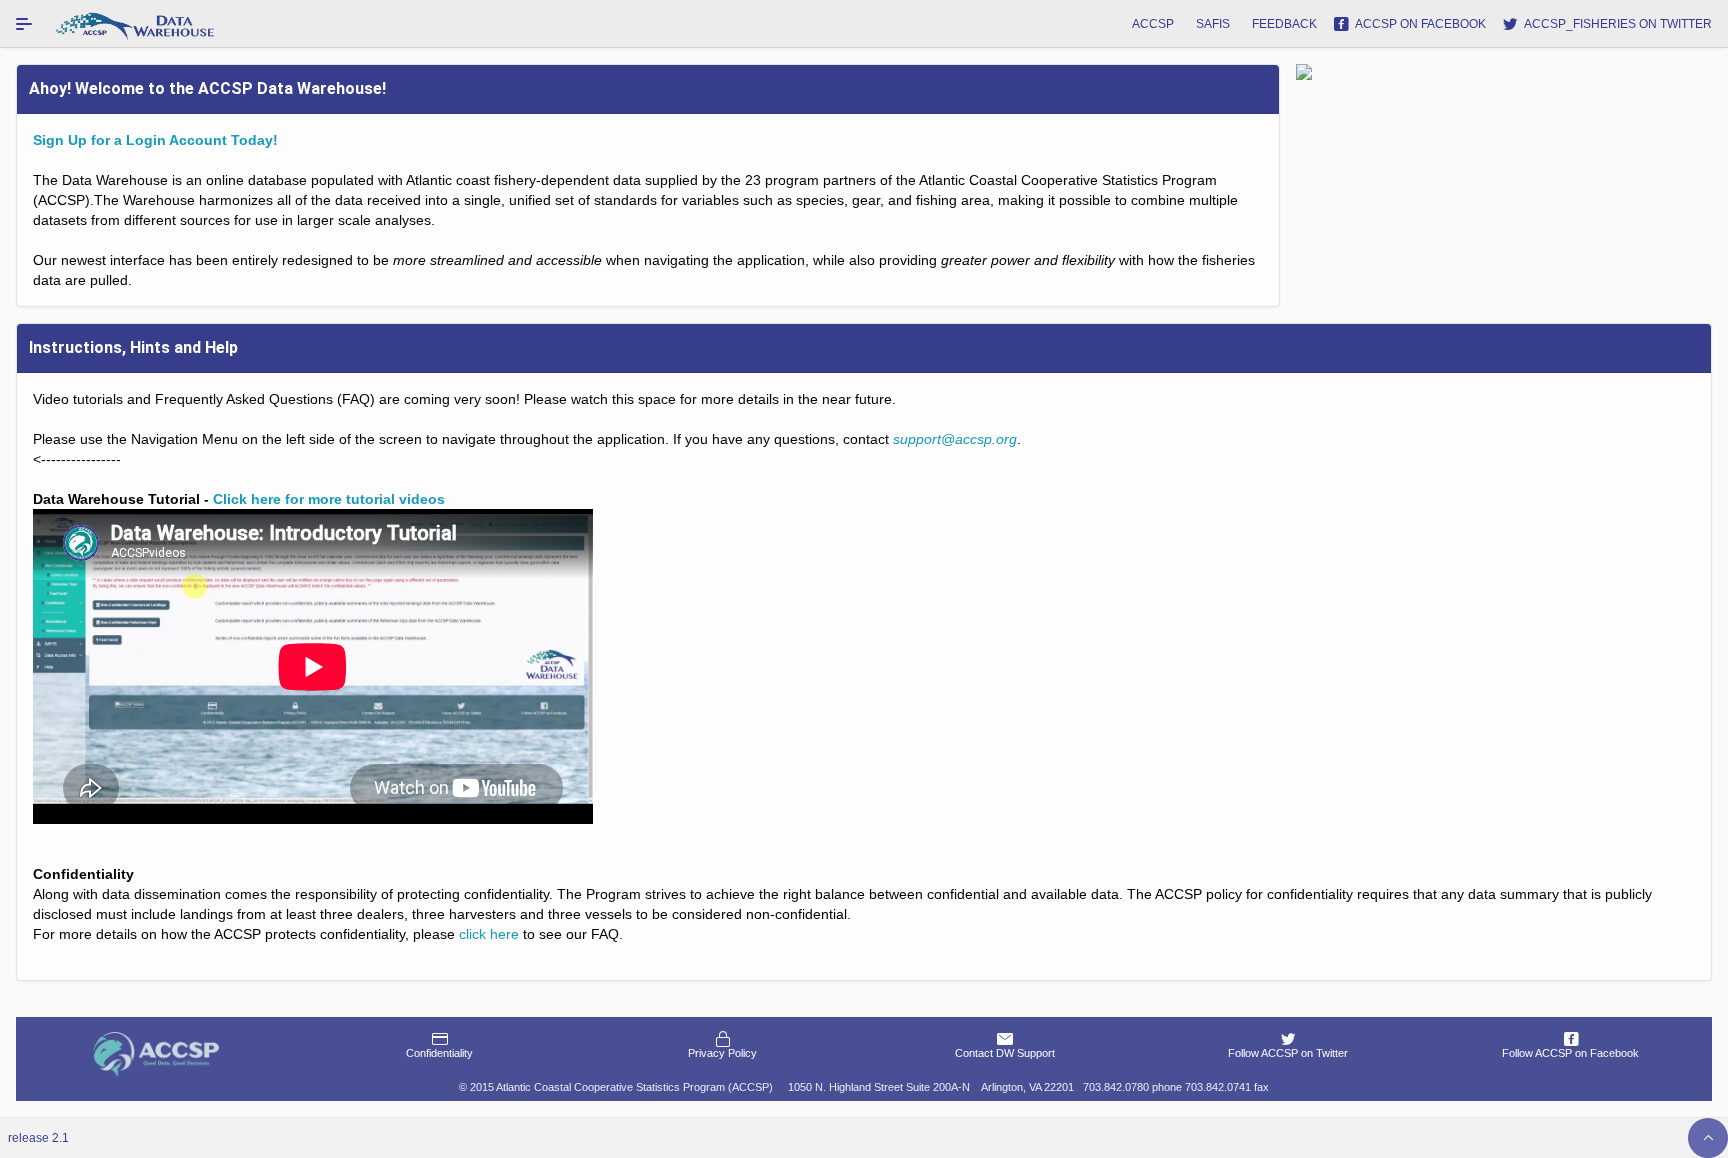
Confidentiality (439, 1053)
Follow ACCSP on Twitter (1288, 1053)
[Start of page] (1708, 1138)
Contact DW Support (1005, 1053)
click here (489, 934)
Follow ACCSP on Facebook (1570, 1053)
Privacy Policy (722, 1053)
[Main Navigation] (24, 24)
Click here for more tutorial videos (329, 499)
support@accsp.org (955, 439)
